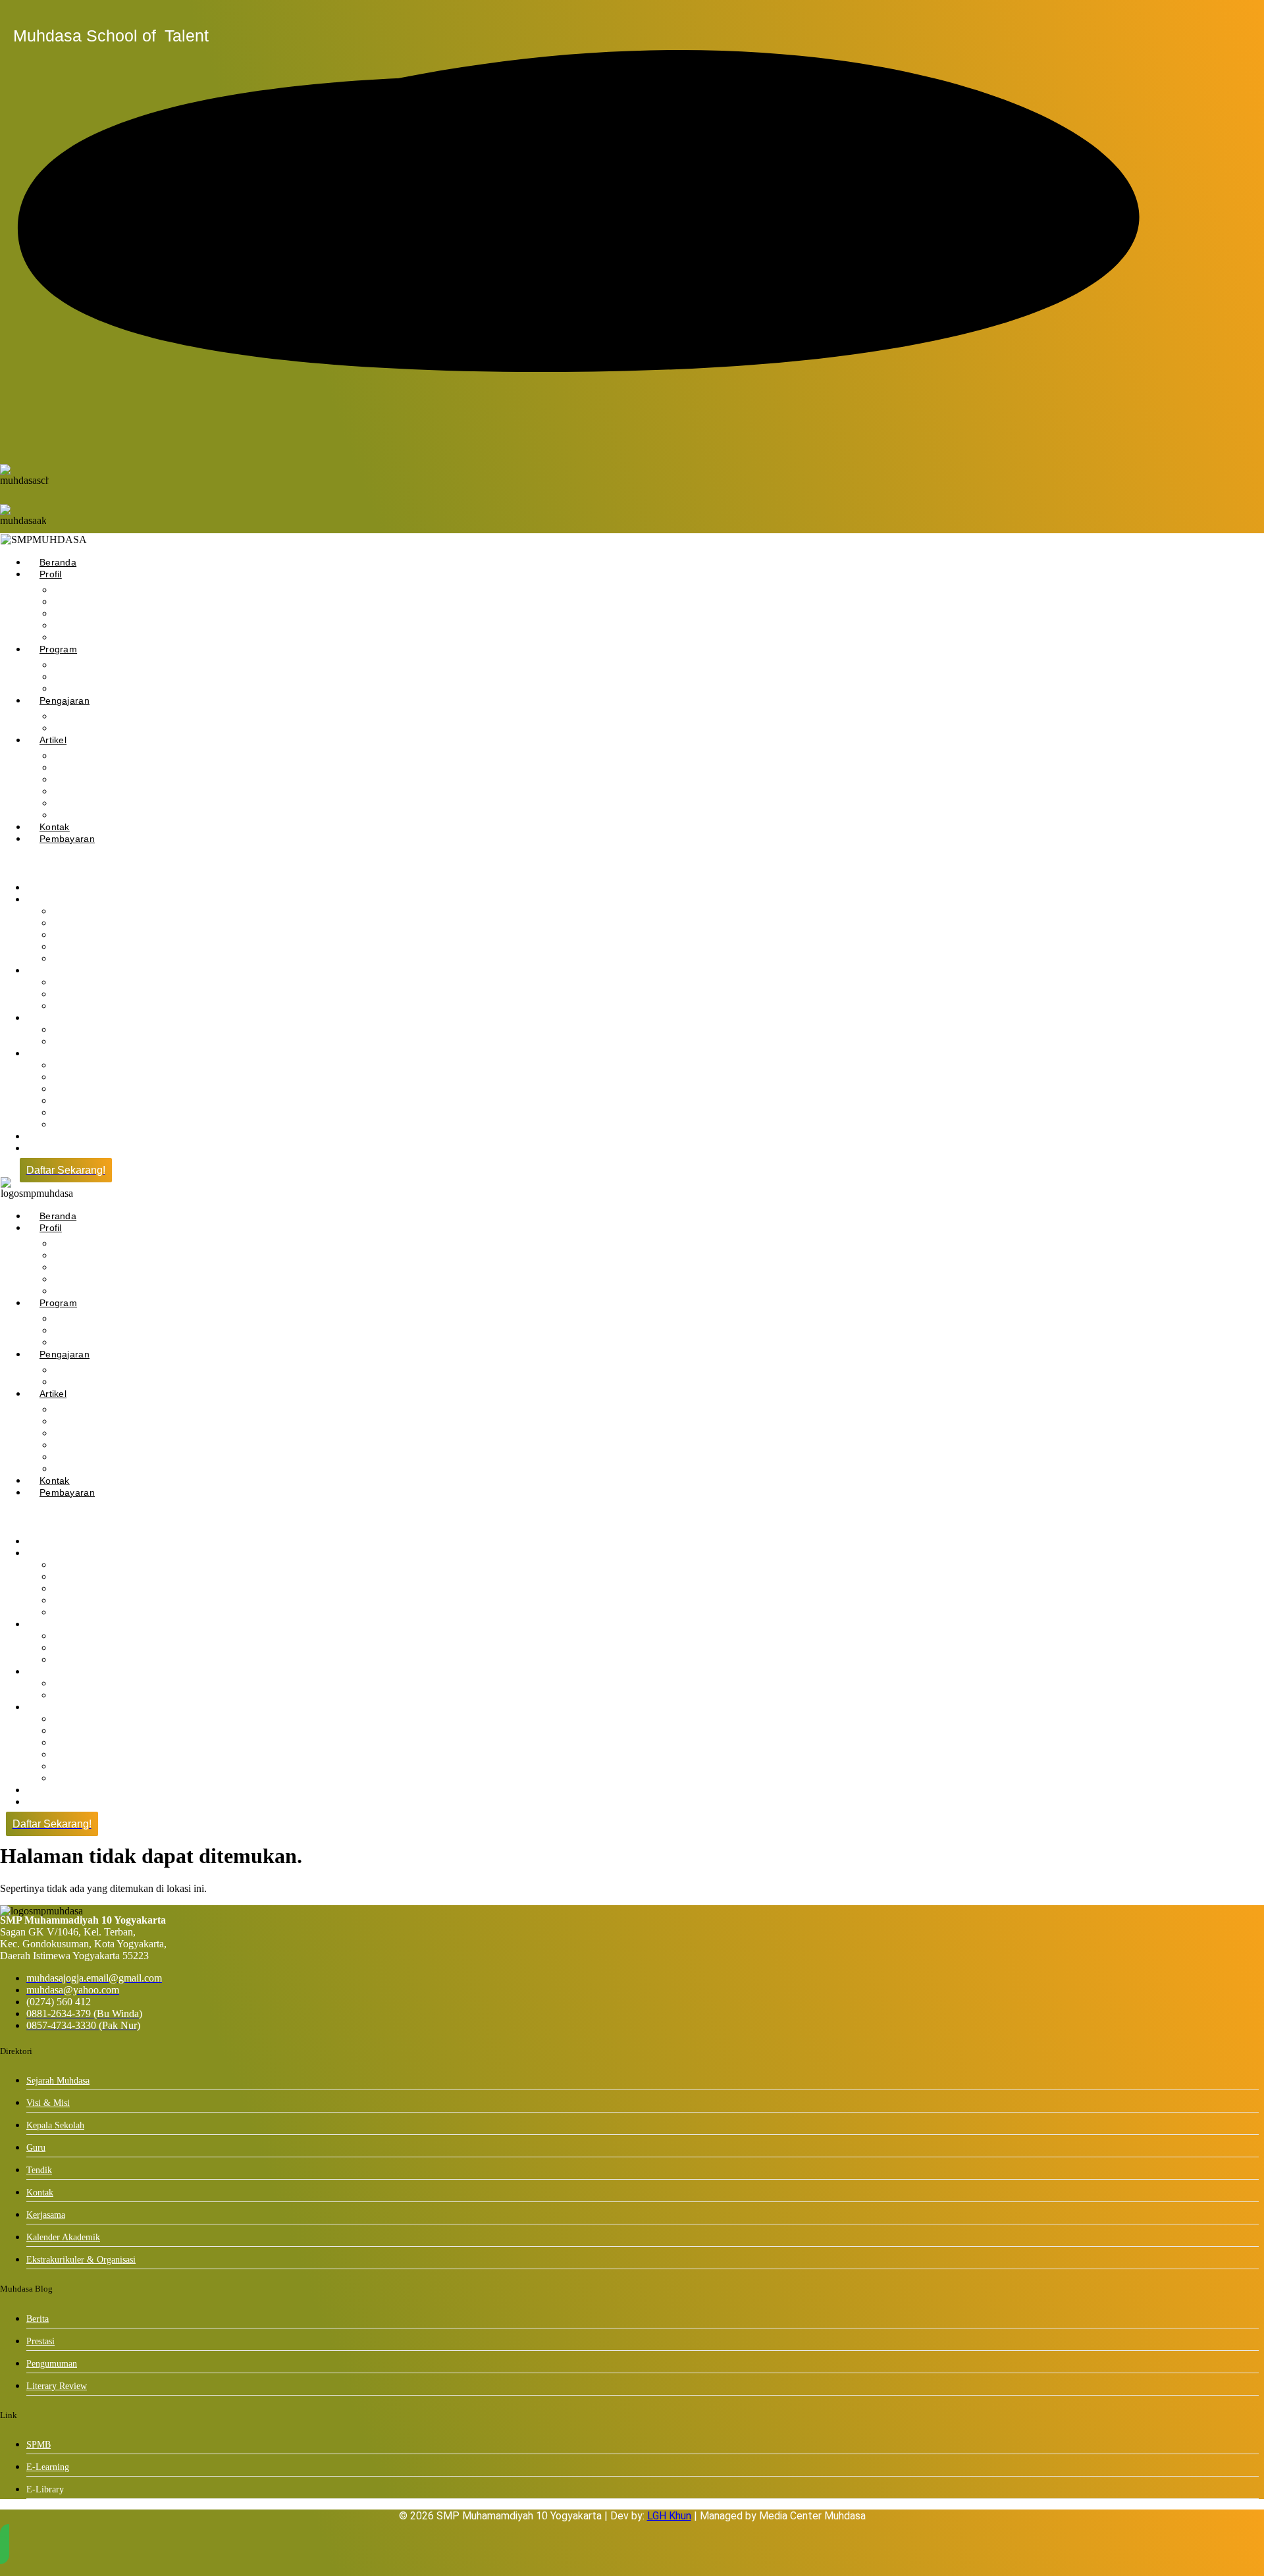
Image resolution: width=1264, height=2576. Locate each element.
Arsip (69, 1125)
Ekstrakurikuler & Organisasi (118, 689)
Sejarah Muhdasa (58, 2081)
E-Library (77, 1042)
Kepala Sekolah (91, 614)
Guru (36, 2148)
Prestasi (40, 2341)
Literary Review (91, 803)
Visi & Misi (48, 2103)
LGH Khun (669, 2516)
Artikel (53, 740)
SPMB (39, 2445)
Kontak (55, 827)
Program (58, 649)
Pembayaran (67, 839)
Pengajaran (65, 700)
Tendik (72, 959)
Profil (51, 574)
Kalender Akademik (63, 2237)
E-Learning (48, 2467)
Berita (38, 2319)
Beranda (58, 562)
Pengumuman (87, 780)
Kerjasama (46, 2215)
